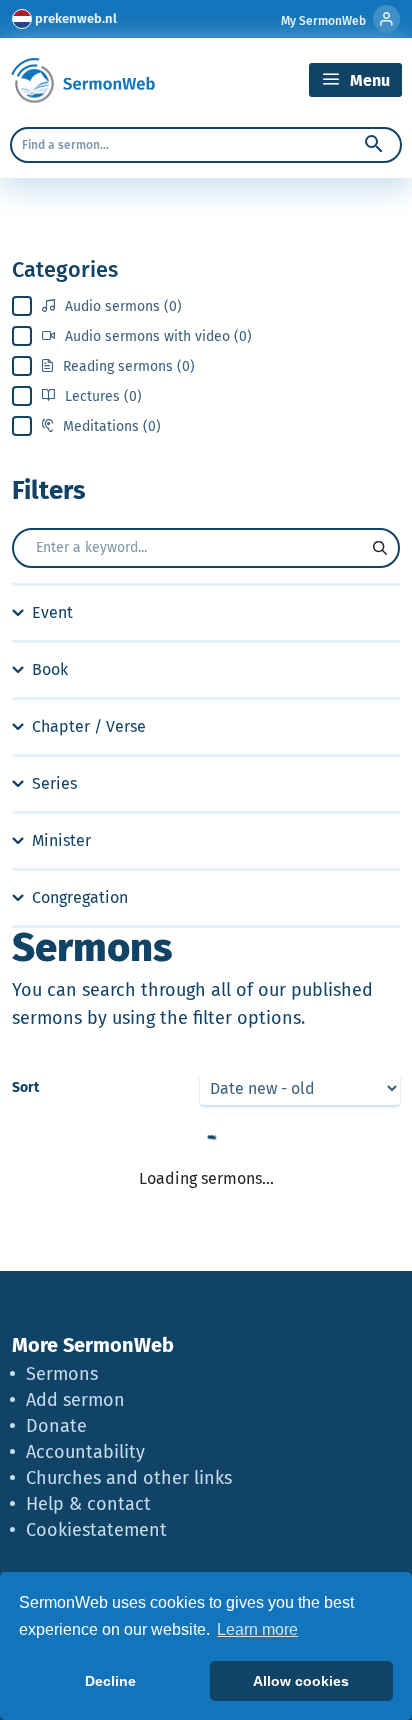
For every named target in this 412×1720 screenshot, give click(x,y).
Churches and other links (129, 1478)
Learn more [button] (257, 1629)
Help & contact (88, 1504)
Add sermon (75, 1400)
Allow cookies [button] (301, 1681)
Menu (368, 80)
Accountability (85, 1452)
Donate (56, 1426)
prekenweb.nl (76, 18)
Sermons (62, 1374)
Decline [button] (110, 1681)
